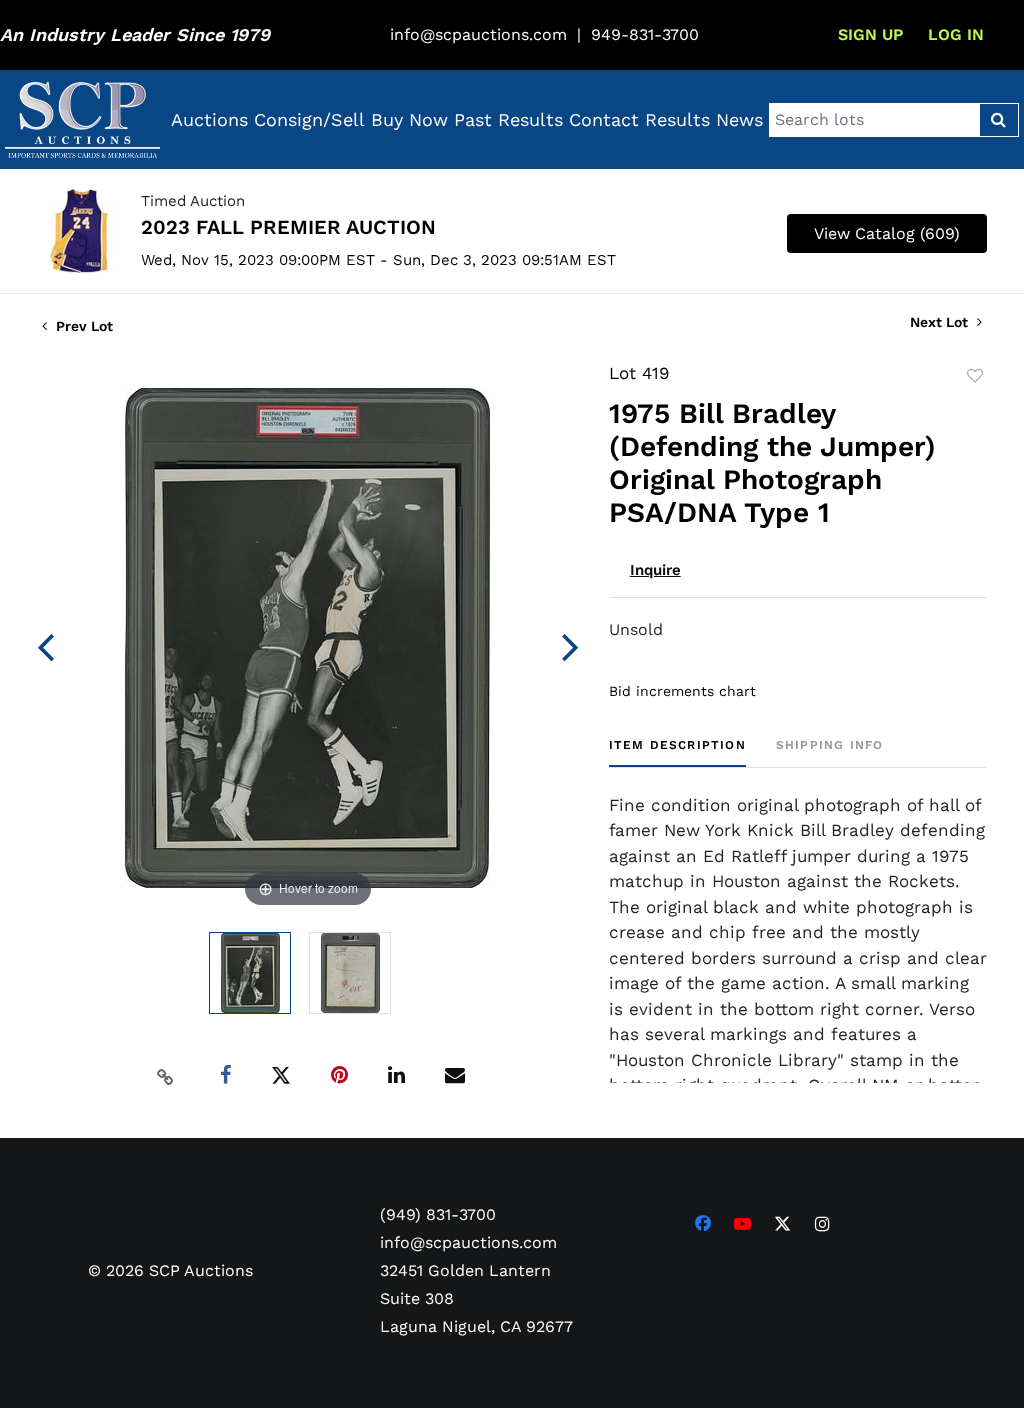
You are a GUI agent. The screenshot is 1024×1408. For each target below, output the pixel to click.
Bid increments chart (682, 691)
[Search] (998, 120)
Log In (956, 34)
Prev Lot (82, 326)
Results (677, 119)
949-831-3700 (645, 34)
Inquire (655, 570)
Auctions (209, 119)
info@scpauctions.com (478, 34)
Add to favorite (975, 376)
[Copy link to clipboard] (165, 1076)
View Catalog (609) (887, 233)
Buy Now (409, 119)
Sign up (870, 34)
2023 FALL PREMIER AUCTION (288, 227)
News (739, 119)
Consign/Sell (309, 119)
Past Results (508, 119)
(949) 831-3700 (438, 1214)
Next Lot (941, 322)
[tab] (677, 752)
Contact (604, 119)
